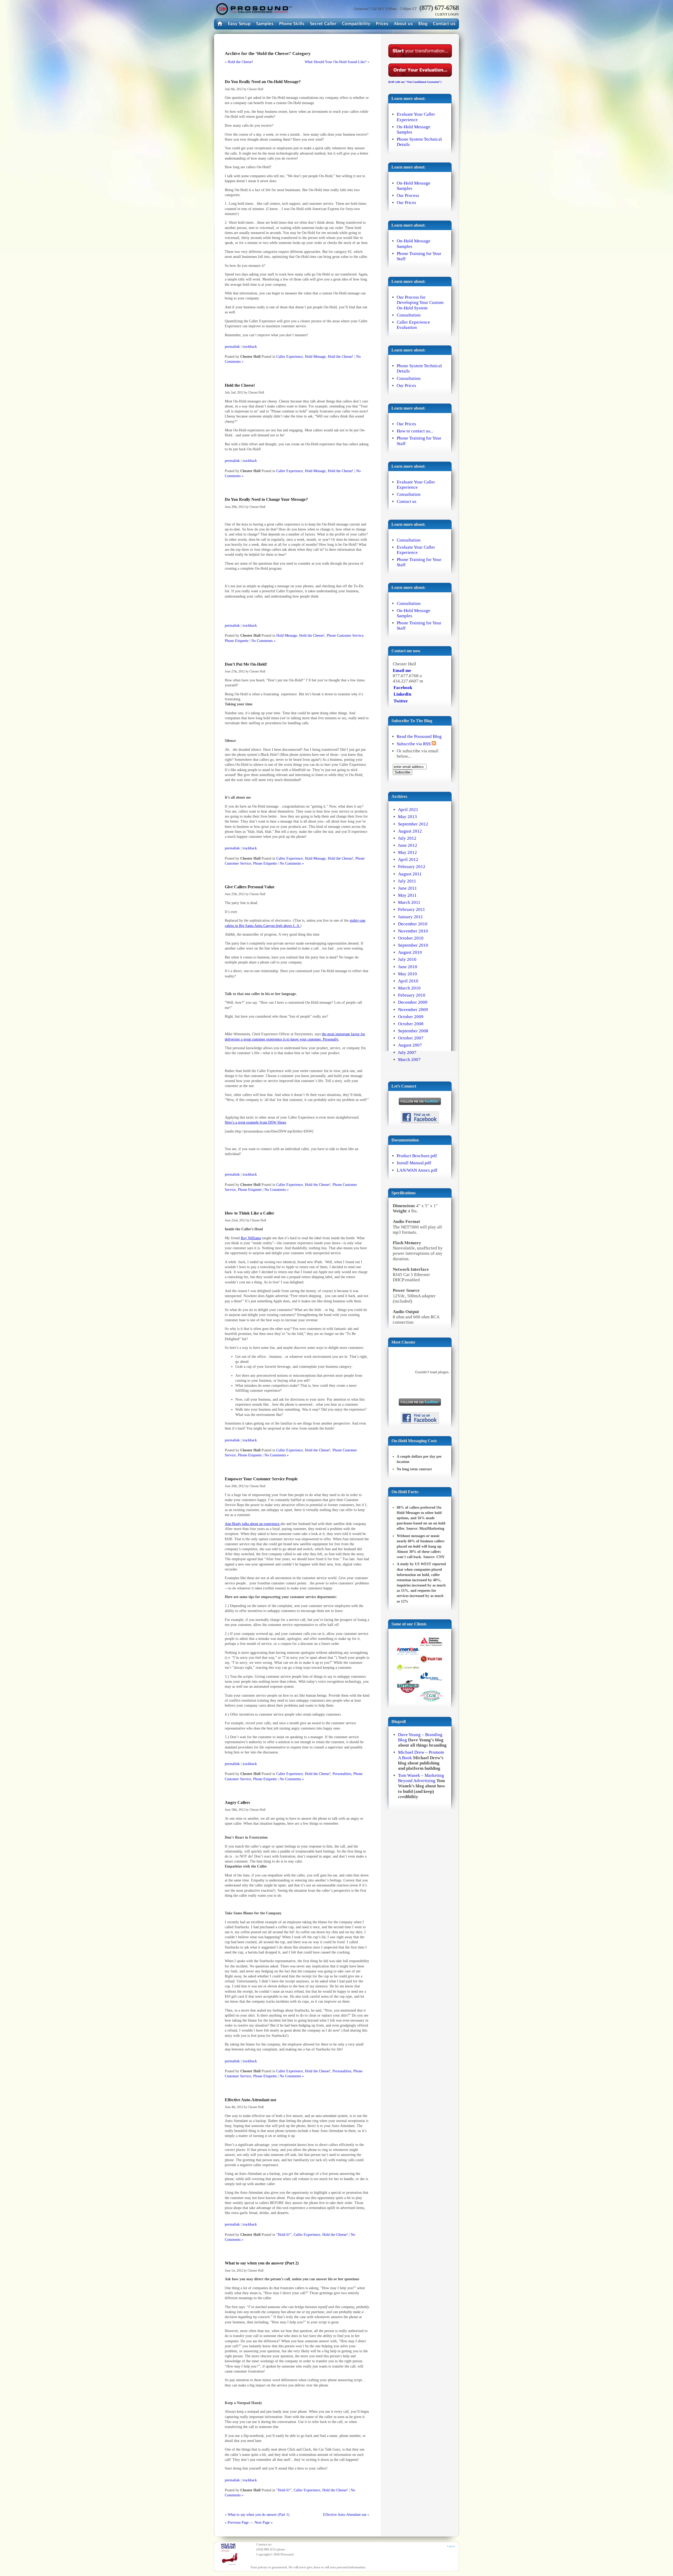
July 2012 (407, 838)
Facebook (403, 688)
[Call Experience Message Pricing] (382, 24)
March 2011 (409, 902)
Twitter (401, 701)
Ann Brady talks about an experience (253, 1524)
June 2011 (407, 888)
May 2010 (407, 974)
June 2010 (408, 967)
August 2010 (410, 952)
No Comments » (263, 641)
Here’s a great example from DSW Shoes (255, 1122)
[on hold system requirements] (356, 24)
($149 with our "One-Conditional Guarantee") (415, 82)
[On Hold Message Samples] (265, 24)
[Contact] (444, 24)
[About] (403, 24)
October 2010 (411, 938)
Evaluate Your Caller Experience (416, 117)
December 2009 (413, 1002)
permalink (232, 346)
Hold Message (315, 356)
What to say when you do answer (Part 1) (259, 2514)
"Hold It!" (284, 2235)
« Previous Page (237, 2522)
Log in (451, 2546)
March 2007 (409, 1060)
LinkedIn (402, 694)
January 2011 (411, 917)
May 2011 (407, 895)
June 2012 (408, 845)
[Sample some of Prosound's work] (420, 1670)
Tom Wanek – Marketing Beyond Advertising (421, 1778)
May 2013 (407, 817)
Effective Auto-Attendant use (251, 2100)
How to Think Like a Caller (249, 1213)
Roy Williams (251, 1238)
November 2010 (413, 931)
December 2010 (413, 924)
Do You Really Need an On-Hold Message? (263, 82)
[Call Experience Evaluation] (323, 24)
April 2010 (408, 981)
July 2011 (407, 881)
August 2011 (410, 874)
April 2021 (408, 810)
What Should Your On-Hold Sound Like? (336, 62)
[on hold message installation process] (239, 24)
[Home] (253, 9)
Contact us (407, 501)
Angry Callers (237, 1802)
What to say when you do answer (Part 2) (262, 2263)
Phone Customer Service (345, 635)
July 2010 (407, 959)
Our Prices (406, 203)
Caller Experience (290, 356)
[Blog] (423, 24)
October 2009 (411, 1017)
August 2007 (410, 1045)
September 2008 (413, 1031)
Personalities (342, 1774)
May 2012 (407, 852)
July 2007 (407, 1052)
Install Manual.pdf (414, 1163)
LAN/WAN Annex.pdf (417, 1170)
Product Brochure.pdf (417, 1156)
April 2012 (408, 859)
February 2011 (412, 909)
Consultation (409, 315)
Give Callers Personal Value (250, 887)
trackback (250, 346)
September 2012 (413, 824)
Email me (402, 670)
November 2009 (413, 1010)
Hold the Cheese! (240, 62)
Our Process (408, 195)
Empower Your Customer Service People (261, 1479)
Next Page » (264, 2522)
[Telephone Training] (292, 24)
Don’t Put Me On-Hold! (246, 664)
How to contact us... (415, 431)
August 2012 (410, 831)
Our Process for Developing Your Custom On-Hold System (420, 302)
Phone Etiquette (237, 641)
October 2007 (411, 1038)
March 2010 (409, 988)
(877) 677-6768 (439, 8)
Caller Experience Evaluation (413, 325)
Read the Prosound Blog (419, 736)
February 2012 (412, 867)
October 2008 (411, 1024)
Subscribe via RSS (414, 744)
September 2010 (413, 945)
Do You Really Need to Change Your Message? (266, 499)
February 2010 (412, 995)
